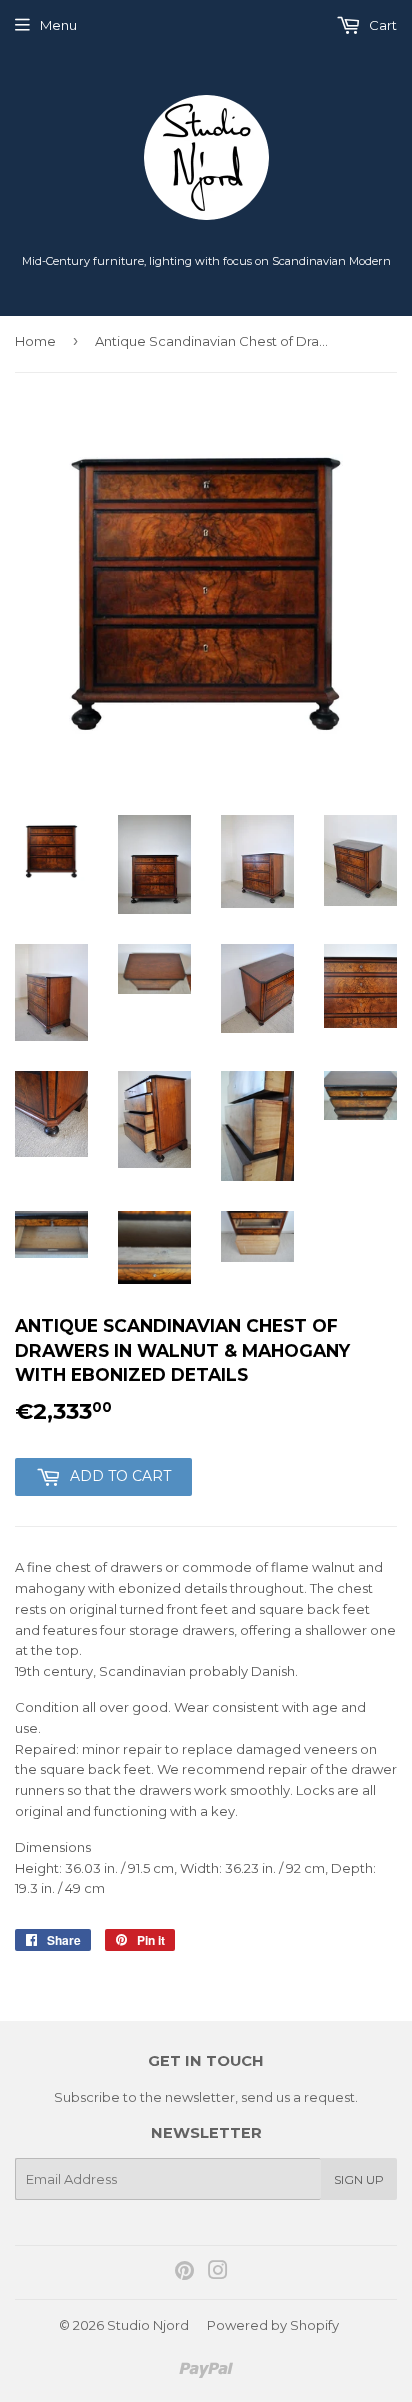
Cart (381, 25)
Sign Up (359, 2179)
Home (35, 341)
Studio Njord (148, 2325)
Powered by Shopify (273, 2325)
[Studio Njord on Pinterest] (184, 2273)
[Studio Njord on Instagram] (218, 2273)
